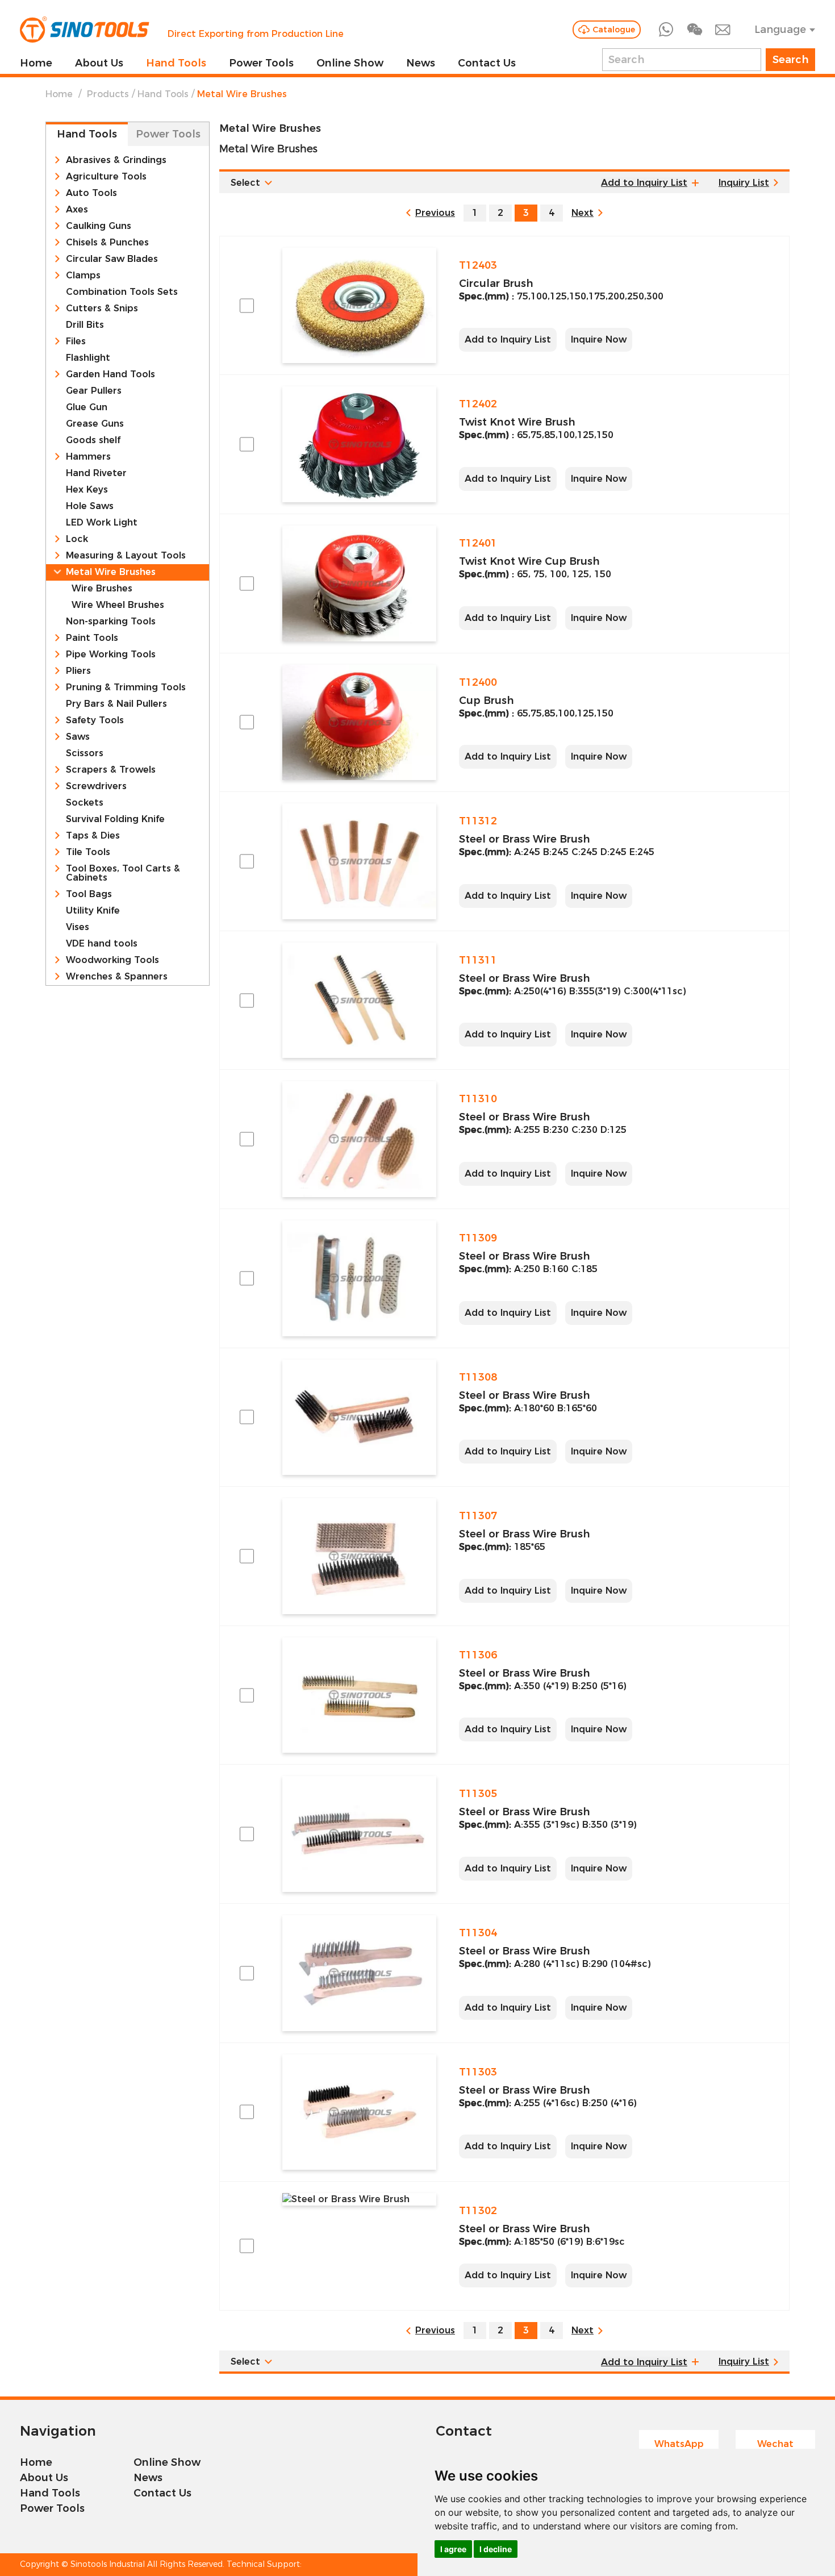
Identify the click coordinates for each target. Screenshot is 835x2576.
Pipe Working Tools (111, 655)
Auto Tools (91, 193)
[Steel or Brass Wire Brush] (359, 861)
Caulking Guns (99, 226)
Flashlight (88, 358)
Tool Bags (89, 894)
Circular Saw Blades (112, 259)
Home (36, 63)
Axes (77, 210)
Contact (464, 2431)
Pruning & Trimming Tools (126, 687)
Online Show (350, 63)
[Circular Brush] (359, 306)
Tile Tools (88, 852)
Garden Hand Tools (110, 374)
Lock (77, 539)
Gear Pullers (94, 391)
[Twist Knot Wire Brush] (359, 444)
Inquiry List (744, 183)
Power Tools (261, 63)
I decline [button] (496, 2549)
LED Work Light (102, 523)
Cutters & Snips (102, 309)
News (421, 63)
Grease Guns (95, 424)
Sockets (85, 803)
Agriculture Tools (106, 177)
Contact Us (487, 63)
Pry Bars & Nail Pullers (116, 704)
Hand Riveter (96, 473)
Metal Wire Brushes (111, 572)
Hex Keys (87, 490)
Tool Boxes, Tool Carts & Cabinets (123, 873)
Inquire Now (599, 339)
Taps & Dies (93, 836)
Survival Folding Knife (115, 819)
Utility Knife (93, 911)
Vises (78, 927)
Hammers (88, 457)
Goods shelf (93, 440)
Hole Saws (90, 506)
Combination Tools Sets (122, 292)
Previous (435, 213)
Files (76, 341)
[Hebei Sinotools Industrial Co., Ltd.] (85, 30)
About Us (99, 63)
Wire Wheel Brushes (118, 605)
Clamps (83, 276)
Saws (78, 737)
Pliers (78, 671)
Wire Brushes (102, 589)
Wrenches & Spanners (117, 977)
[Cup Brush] (359, 723)
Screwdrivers (96, 786)
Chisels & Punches (107, 243)
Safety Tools (95, 720)
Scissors (85, 753)
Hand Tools (176, 63)
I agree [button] (453, 2549)
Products (108, 94)
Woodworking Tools (112, 960)
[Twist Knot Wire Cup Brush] (359, 583)
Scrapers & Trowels (111, 770)
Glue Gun (87, 407)
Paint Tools (92, 638)
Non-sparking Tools (111, 622)
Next (583, 213)
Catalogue (614, 30)
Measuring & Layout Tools (126, 556)
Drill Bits (85, 325)
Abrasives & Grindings (116, 160)
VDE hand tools (102, 944)
